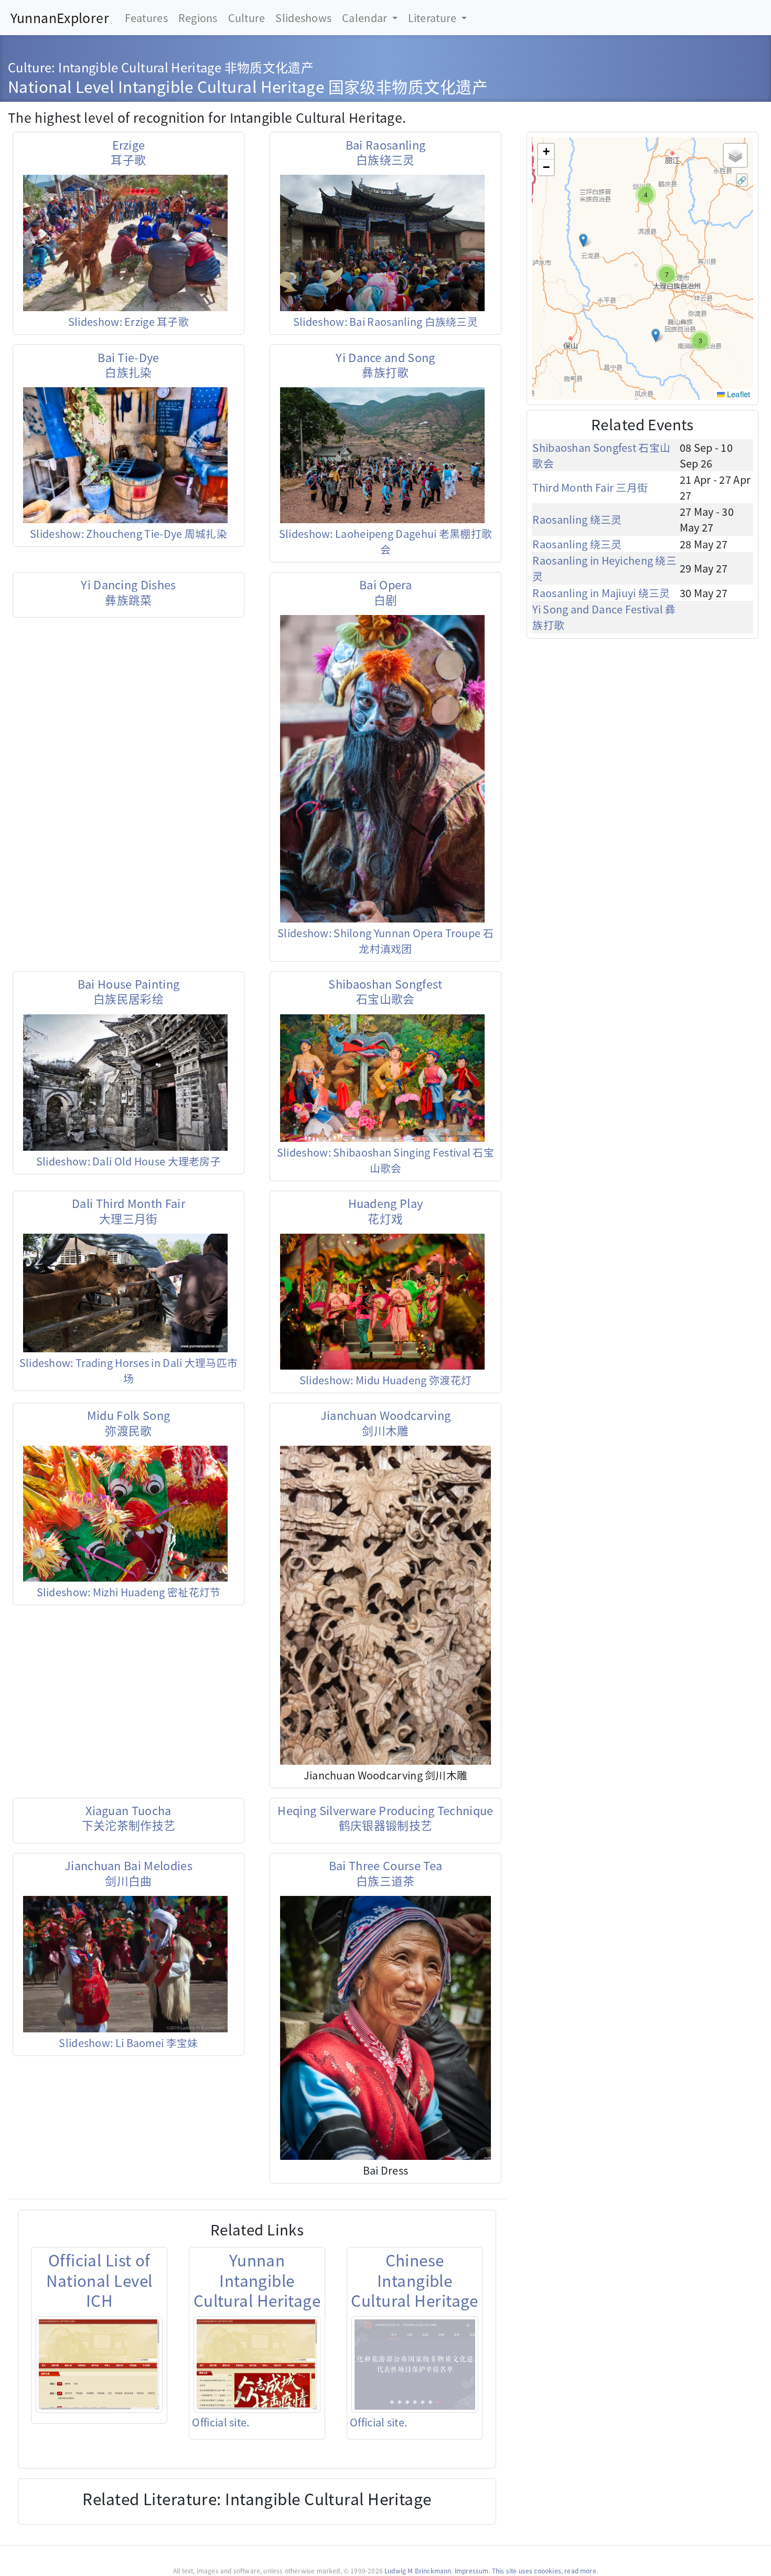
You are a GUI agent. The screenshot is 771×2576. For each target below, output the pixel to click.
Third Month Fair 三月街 (590, 487)
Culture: (33, 67)
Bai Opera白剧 (385, 592)
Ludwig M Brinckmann (418, 2570)
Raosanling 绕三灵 (577, 519)
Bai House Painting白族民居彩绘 (129, 991)
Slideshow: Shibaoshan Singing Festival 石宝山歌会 (385, 1160)
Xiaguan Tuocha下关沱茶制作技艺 (129, 1817)
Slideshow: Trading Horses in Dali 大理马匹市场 (129, 1370)
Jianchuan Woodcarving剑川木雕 (386, 1422)
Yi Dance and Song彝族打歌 (385, 364)
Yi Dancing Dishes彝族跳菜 (128, 592)
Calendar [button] (366, 18)
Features (146, 18)
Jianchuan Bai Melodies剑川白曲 (128, 1873)
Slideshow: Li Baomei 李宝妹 (128, 2043)
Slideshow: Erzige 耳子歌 (128, 321)
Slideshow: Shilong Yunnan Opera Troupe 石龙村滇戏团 (385, 941)
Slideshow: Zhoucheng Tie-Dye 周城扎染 (128, 533)
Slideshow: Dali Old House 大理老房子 (128, 1161)
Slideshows (303, 18)
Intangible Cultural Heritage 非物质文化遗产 (186, 67)
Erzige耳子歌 (128, 152)
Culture (247, 18)
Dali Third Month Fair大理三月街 (128, 1210)
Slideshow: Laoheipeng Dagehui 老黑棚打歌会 (385, 541)
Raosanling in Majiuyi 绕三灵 (601, 593)
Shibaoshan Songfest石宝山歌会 (385, 991)
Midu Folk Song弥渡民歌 (129, 1422)
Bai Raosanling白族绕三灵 (386, 152)
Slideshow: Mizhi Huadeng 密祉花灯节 (129, 1592)
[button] (646, 195)
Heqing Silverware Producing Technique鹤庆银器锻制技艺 (385, 1817)
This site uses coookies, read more (544, 2570)
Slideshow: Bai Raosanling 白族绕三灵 (385, 321)
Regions (198, 18)
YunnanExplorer (60, 17)
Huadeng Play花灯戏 (386, 1210)
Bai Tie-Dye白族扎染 (128, 364)
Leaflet (738, 394)
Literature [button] (433, 18)
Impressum (472, 2570)
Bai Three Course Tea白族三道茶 (386, 1873)
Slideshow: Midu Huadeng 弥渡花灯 (385, 1380)
